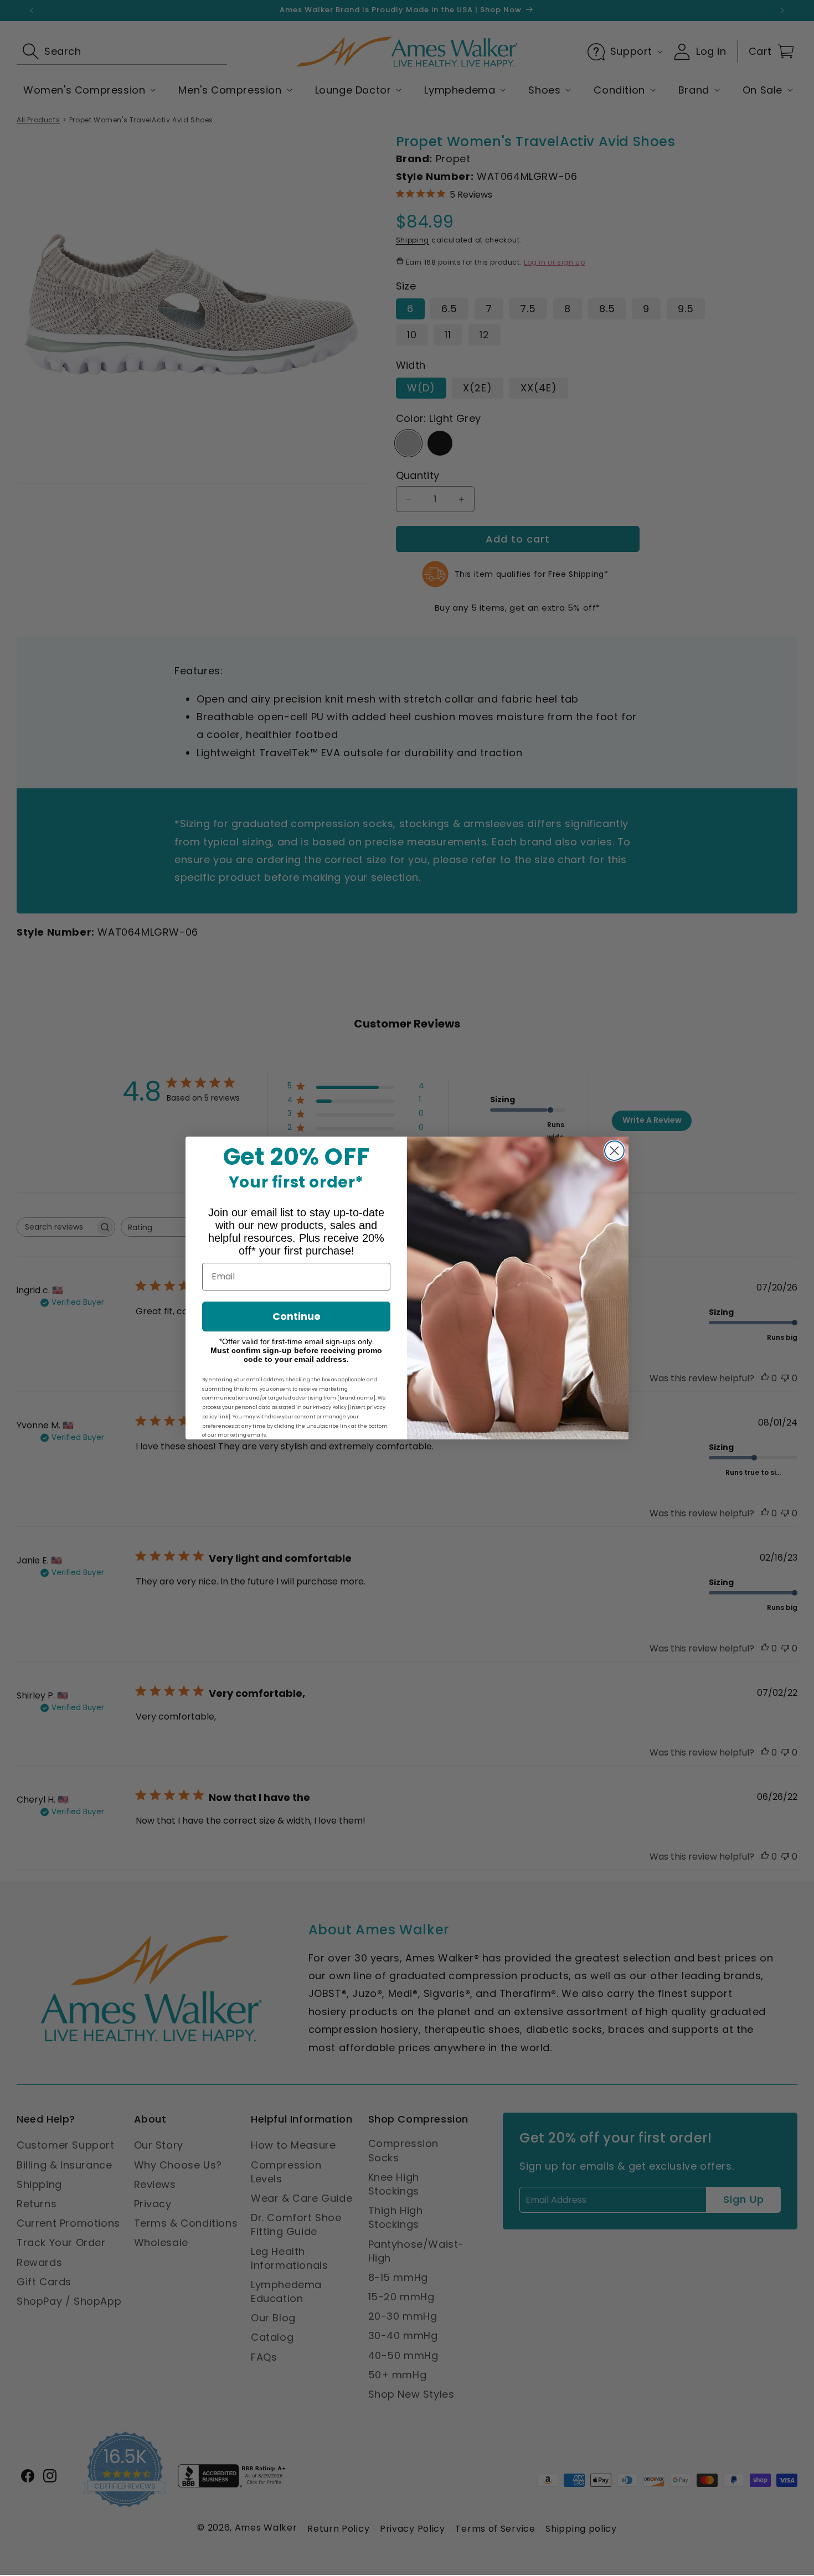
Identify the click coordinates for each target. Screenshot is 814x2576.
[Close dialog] (614, 1151)
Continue (297, 1316)
